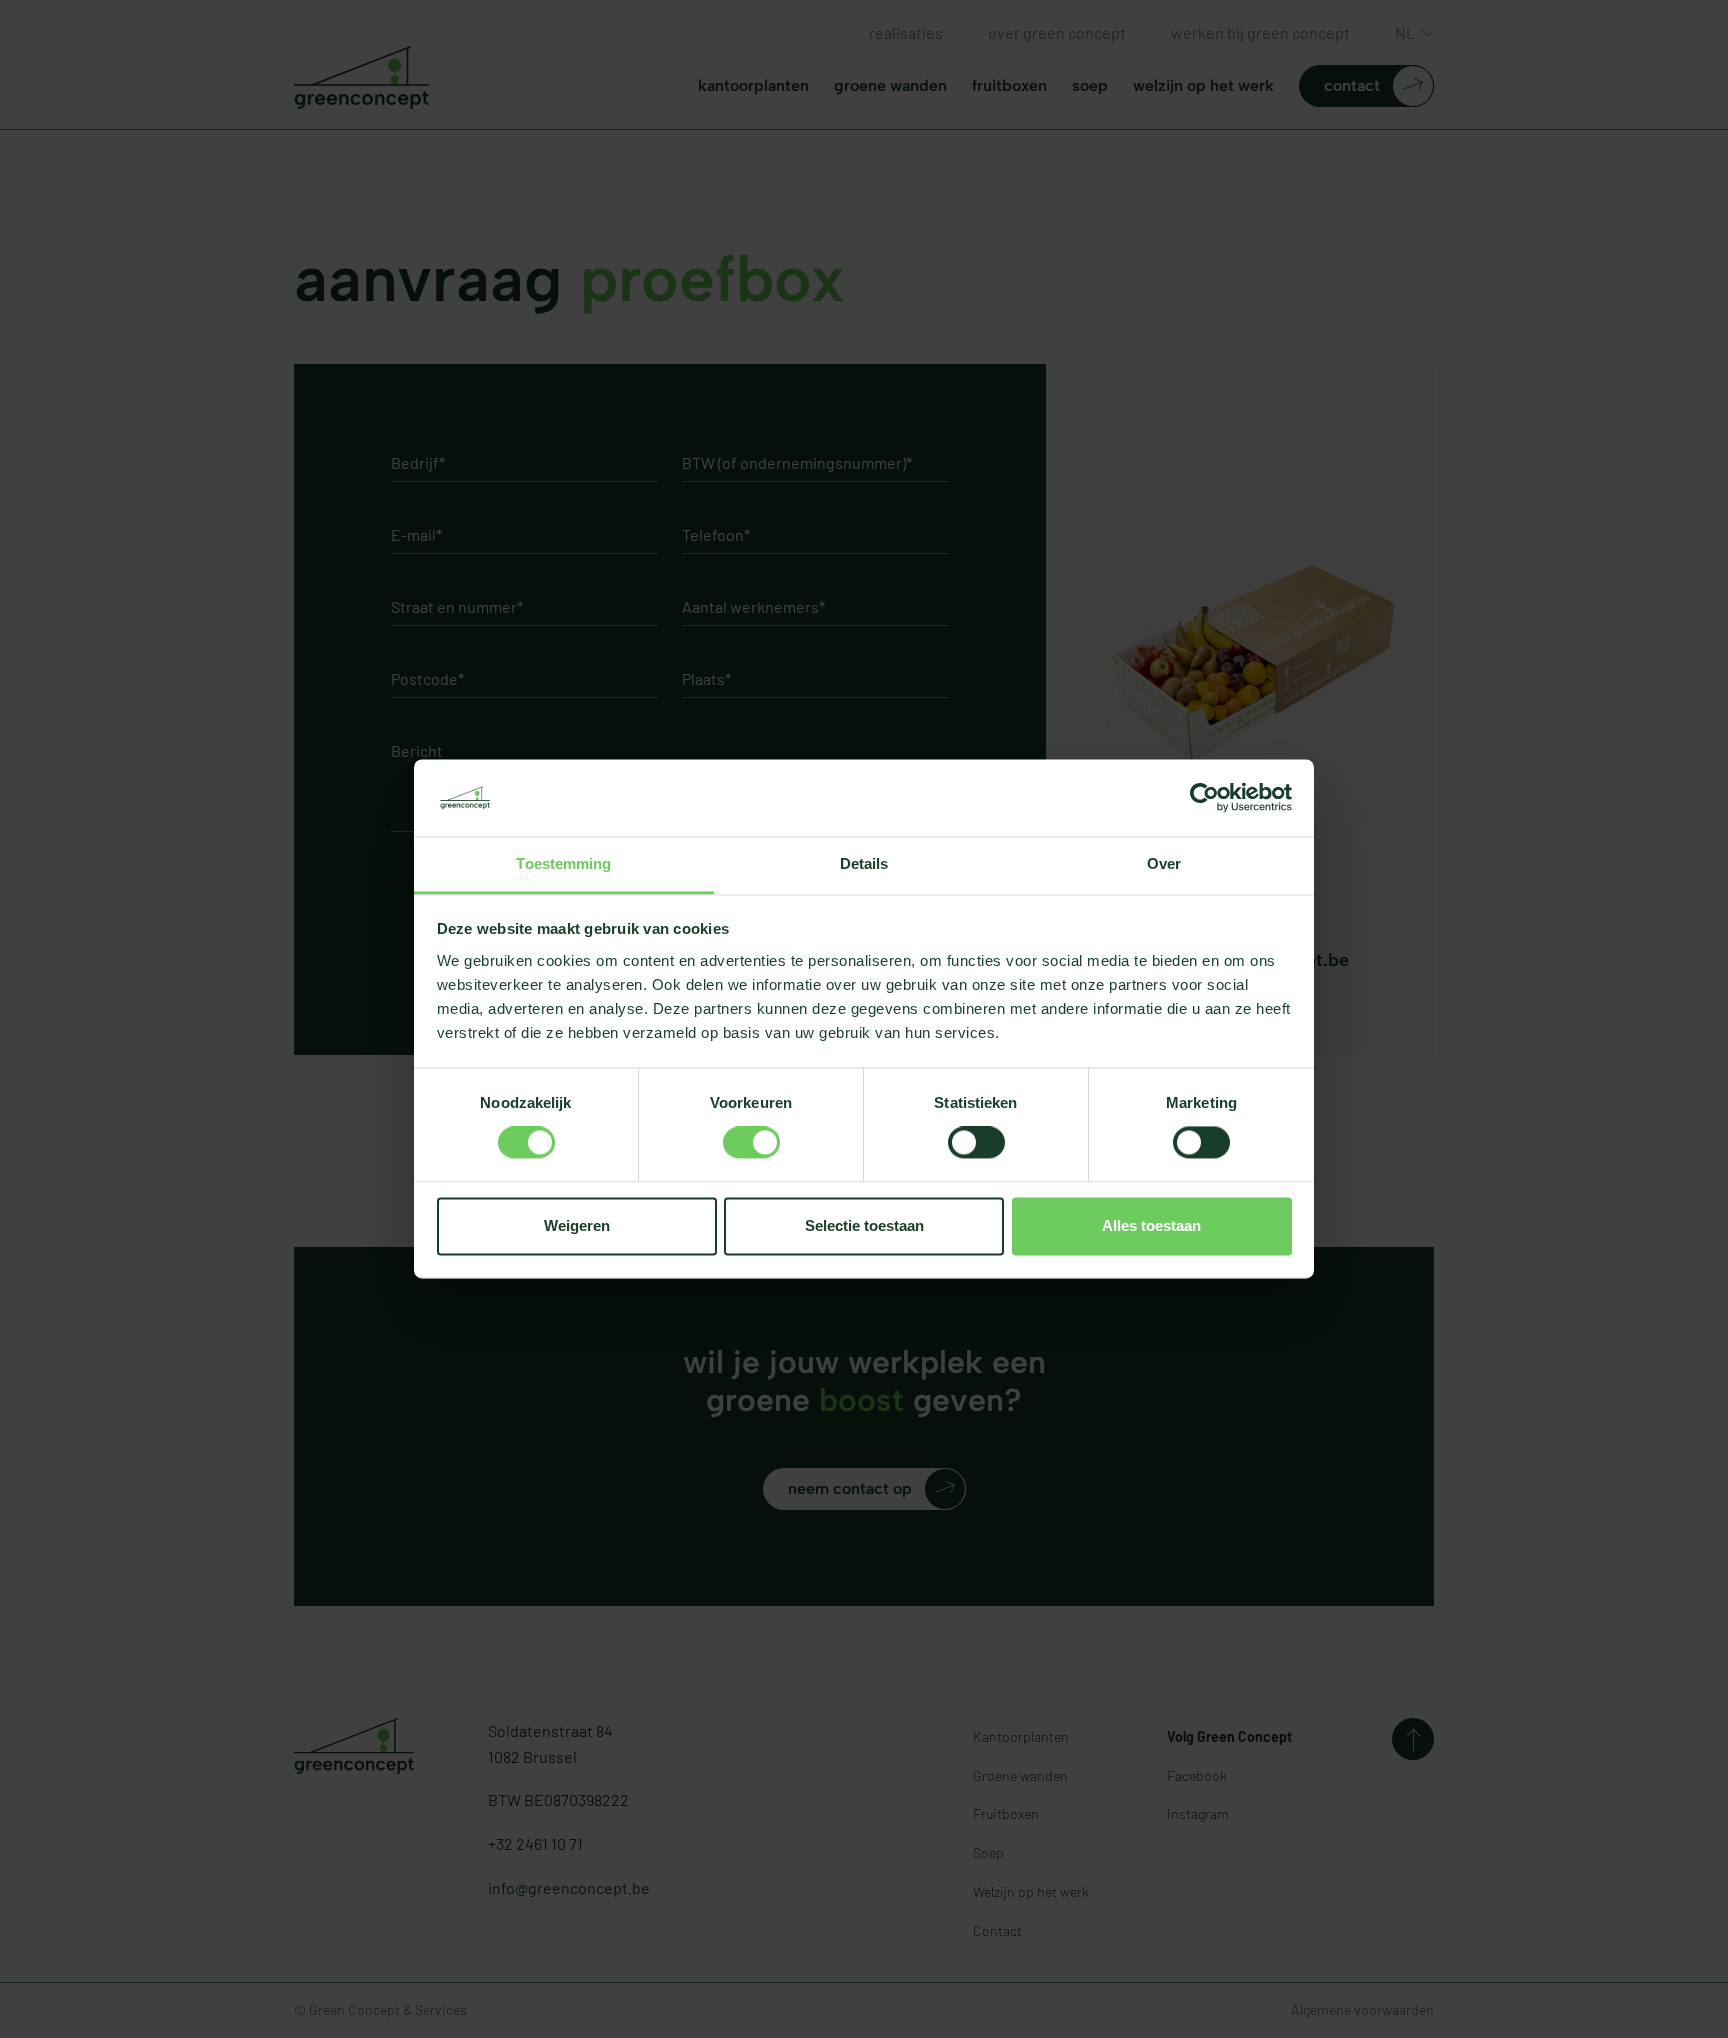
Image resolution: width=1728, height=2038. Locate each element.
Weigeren (577, 1225)
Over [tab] (1164, 863)
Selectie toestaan (864, 1225)
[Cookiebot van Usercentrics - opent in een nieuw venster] (1204, 798)
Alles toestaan (1151, 1225)
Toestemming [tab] (563, 863)
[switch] (751, 1143)
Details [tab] (864, 863)
